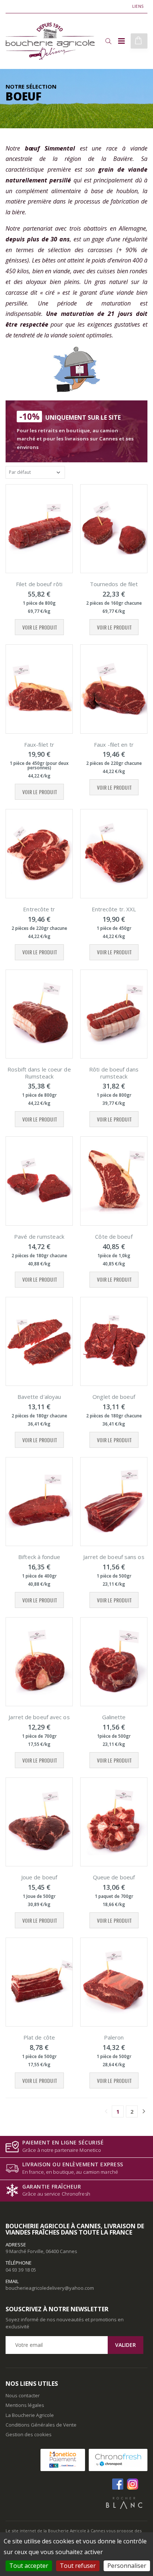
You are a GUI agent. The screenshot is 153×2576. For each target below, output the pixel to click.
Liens (138, 6)
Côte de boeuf (114, 1236)
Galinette (114, 1717)
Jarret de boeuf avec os (39, 1717)
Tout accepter (29, 2566)
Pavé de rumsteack (39, 1236)
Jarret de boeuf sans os (114, 1557)
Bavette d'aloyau (39, 1397)
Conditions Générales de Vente (41, 2425)
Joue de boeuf (39, 1877)
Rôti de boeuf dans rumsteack (114, 1073)
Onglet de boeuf (114, 1397)
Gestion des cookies (29, 2434)
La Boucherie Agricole (30, 2415)
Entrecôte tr (39, 909)
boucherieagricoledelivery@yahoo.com (50, 2288)
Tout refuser (78, 2566)
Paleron (114, 2037)
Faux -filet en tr (114, 744)
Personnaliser (127, 2566)
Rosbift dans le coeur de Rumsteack (39, 1073)
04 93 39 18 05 (21, 2270)
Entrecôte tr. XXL (114, 909)
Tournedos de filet (114, 584)
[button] (108, 41)
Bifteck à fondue (39, 1557)
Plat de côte (39, 2037)
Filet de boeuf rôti (39, 584)
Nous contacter (23, 2395)
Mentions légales (25, 2405)
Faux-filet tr (39, 744)
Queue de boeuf (114, 1877)
